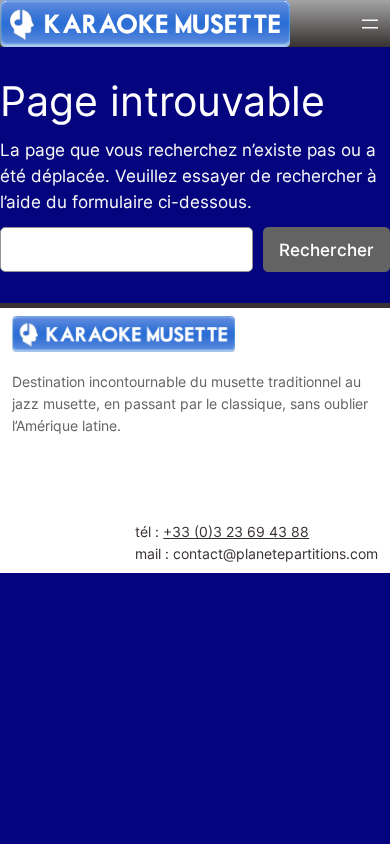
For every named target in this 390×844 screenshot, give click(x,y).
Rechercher (326, 250)
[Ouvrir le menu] (370, 24)
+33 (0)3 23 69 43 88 (236, 531)
